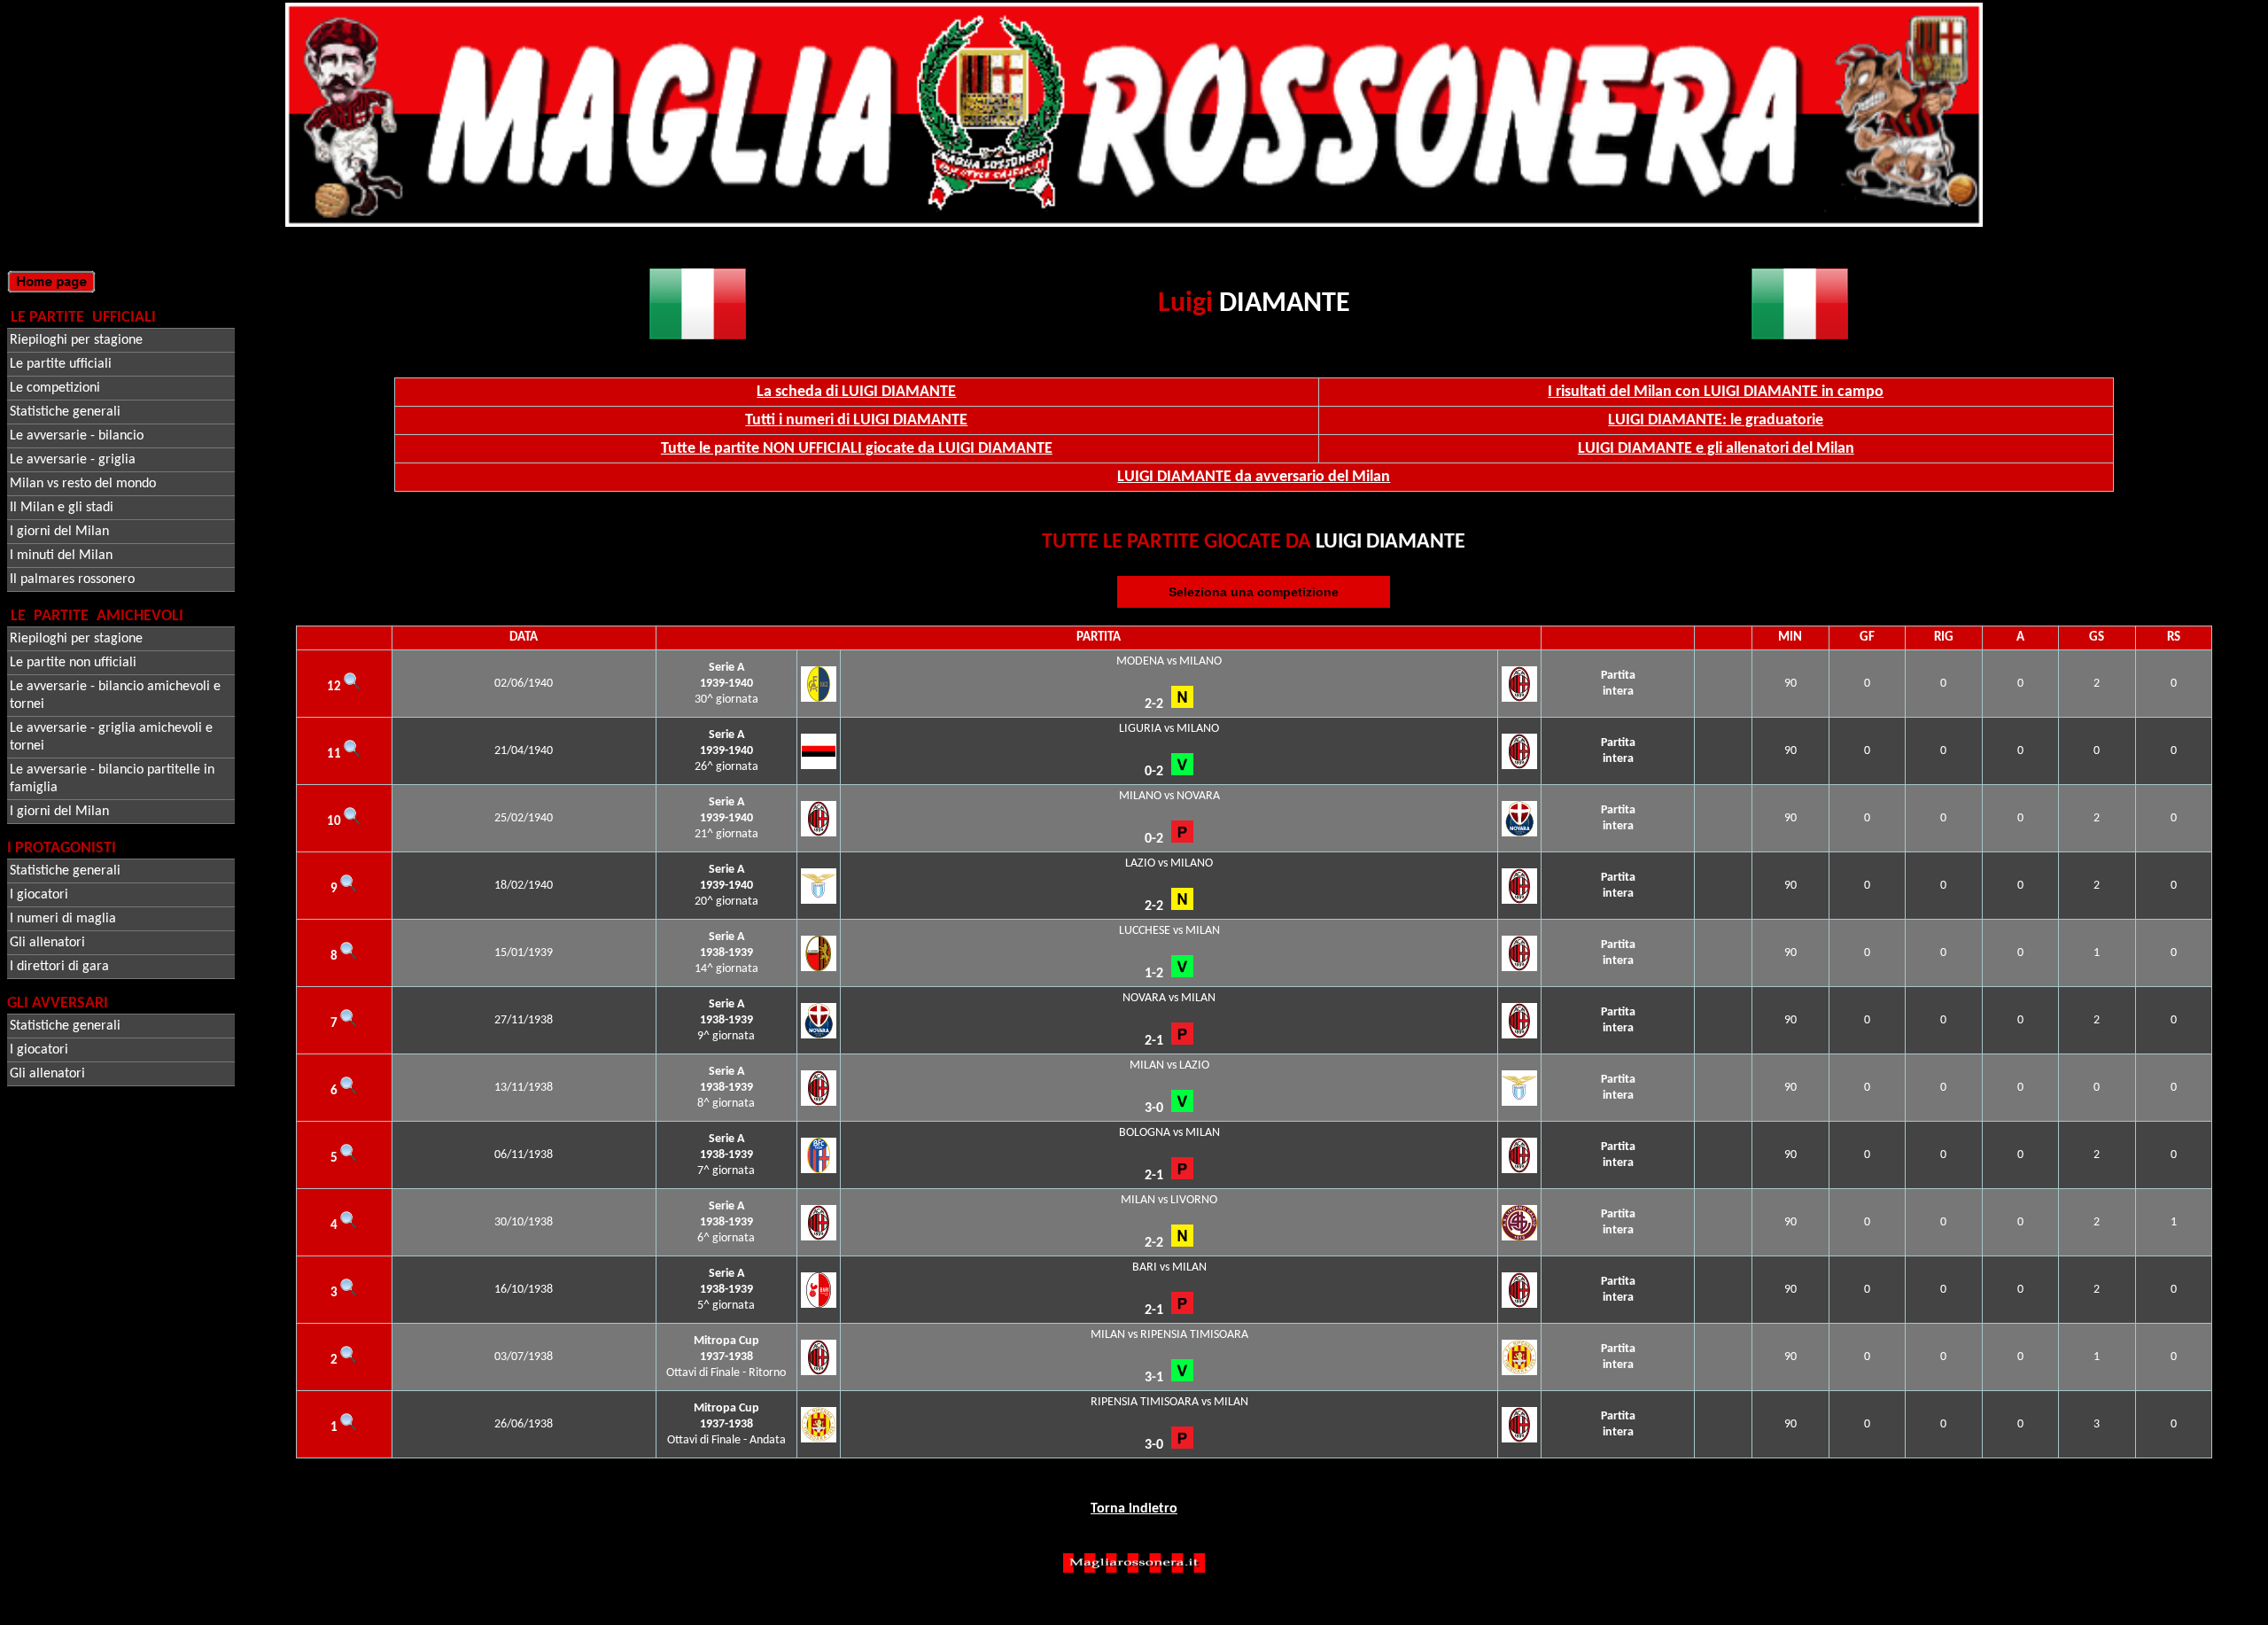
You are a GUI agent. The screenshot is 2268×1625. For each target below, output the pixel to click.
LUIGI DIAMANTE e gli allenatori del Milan (1716, 449)
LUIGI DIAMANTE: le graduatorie (1716, 420)
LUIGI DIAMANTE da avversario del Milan (1254, 477)
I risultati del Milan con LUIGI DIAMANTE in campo (1716, 392)
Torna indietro (1134, 1509)
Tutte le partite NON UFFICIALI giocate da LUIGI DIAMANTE (857, 449)
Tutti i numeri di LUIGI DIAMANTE (856, 420)
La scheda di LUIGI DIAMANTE (856, 392)
